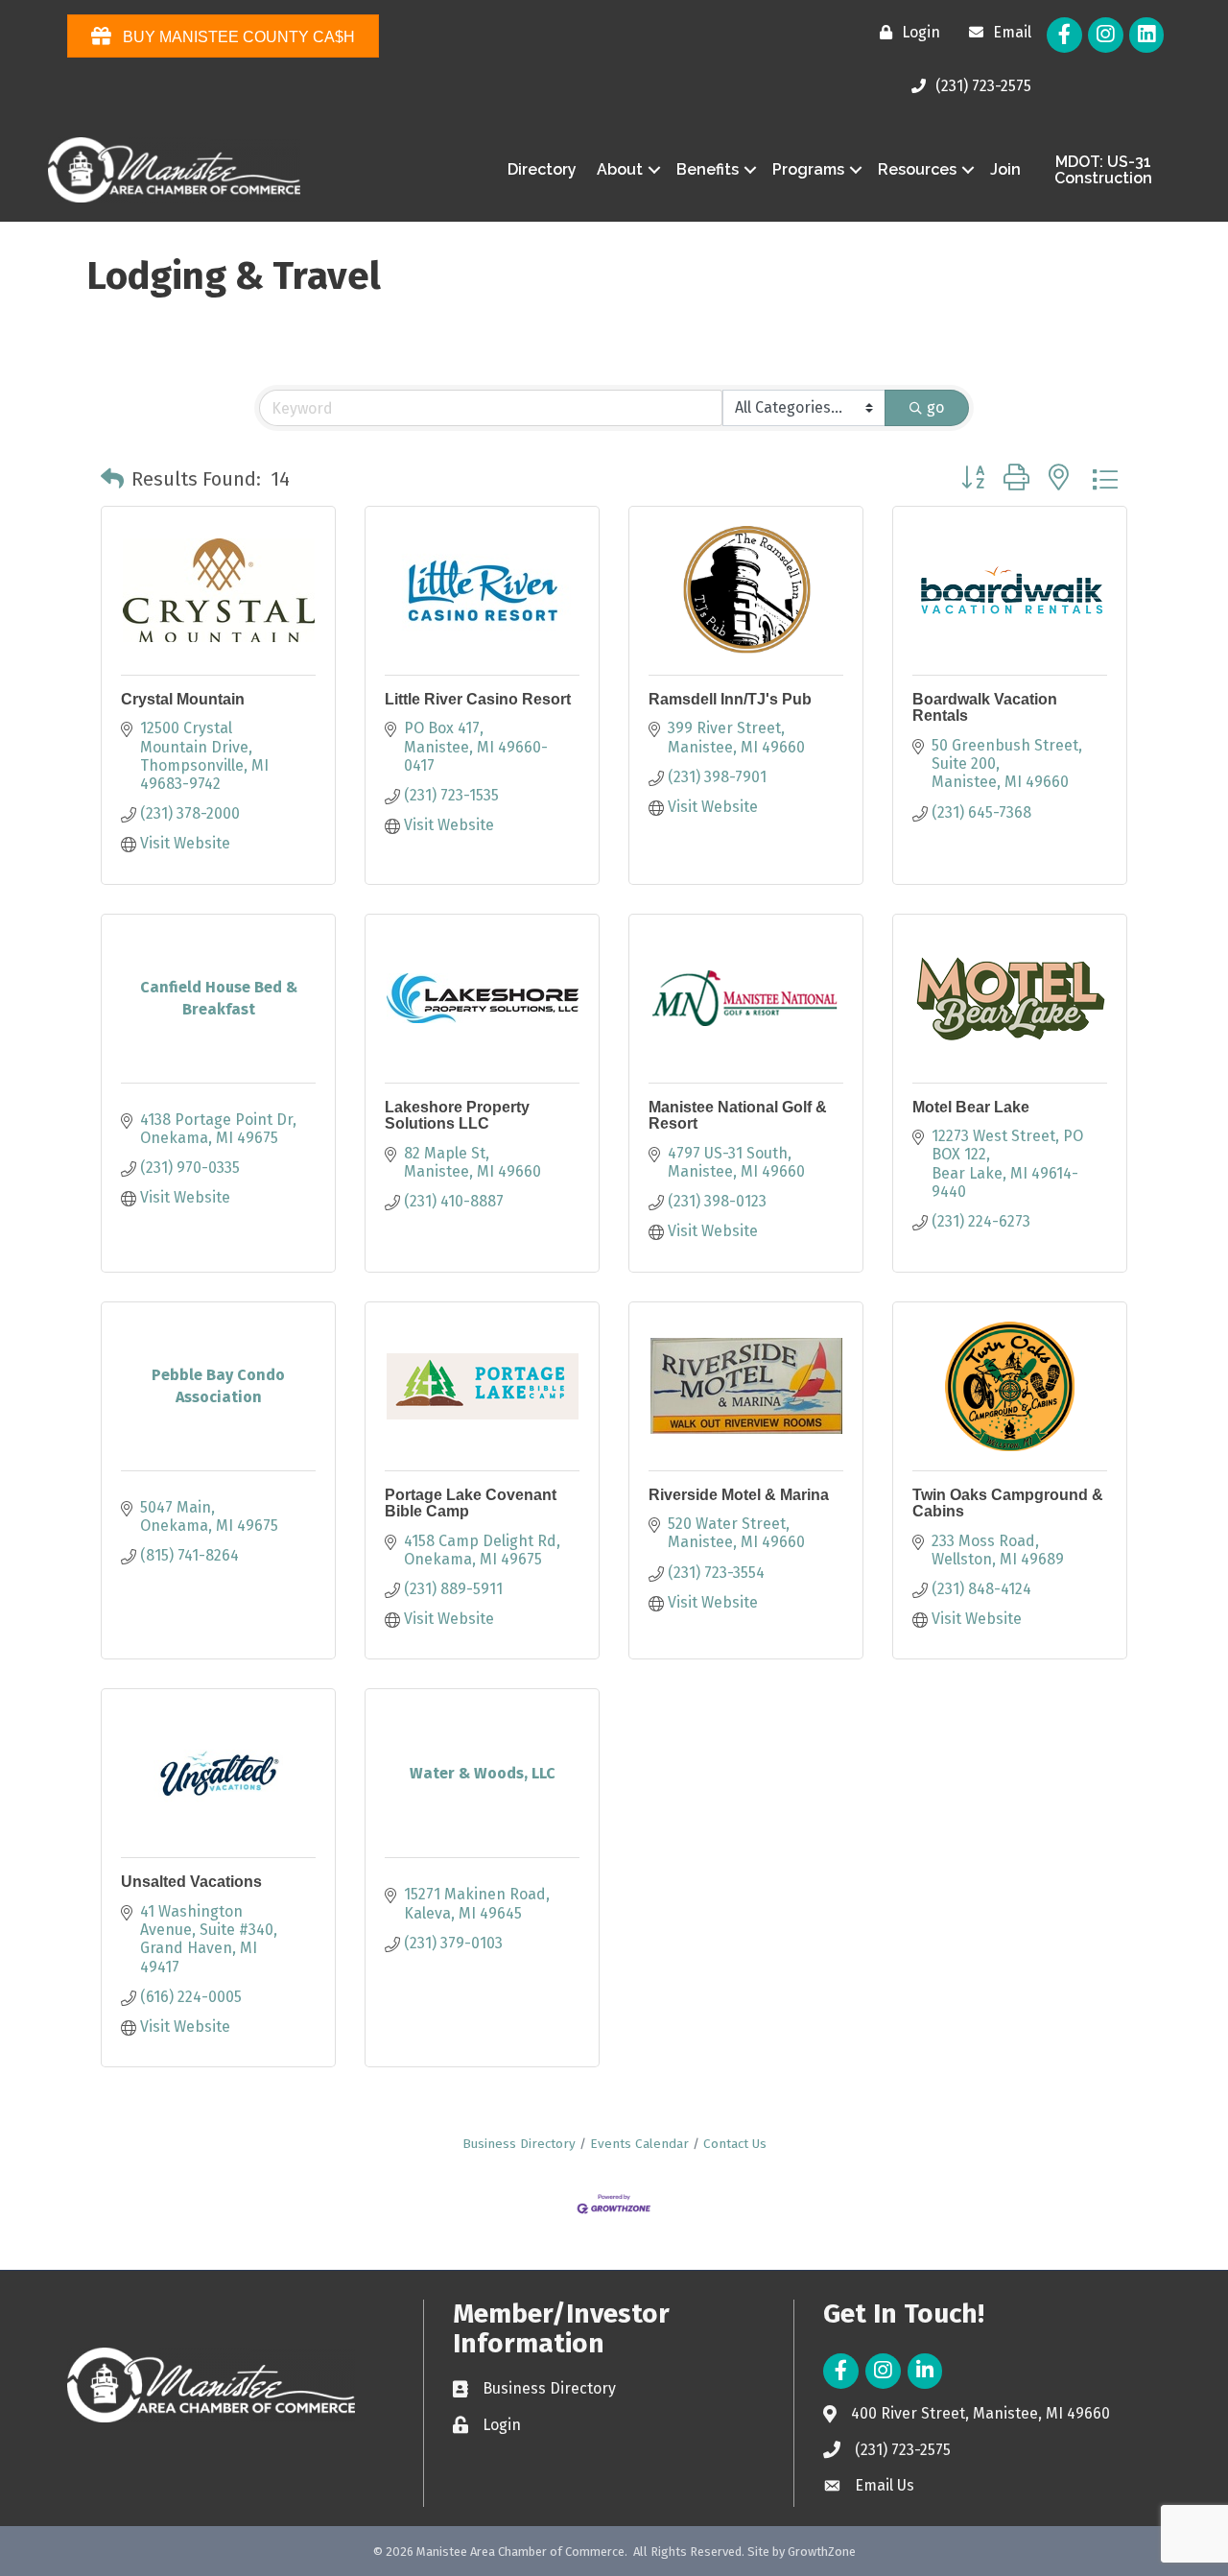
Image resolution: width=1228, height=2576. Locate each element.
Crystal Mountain (183, 699)
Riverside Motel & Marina (739, 1495)
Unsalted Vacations (191, 1882)
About (620, 169)
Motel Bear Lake (971, 1107)
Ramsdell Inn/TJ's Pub (730, 699)
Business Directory (519, 2144)
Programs (808, 169)
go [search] (935, 407)
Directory (542, 169)
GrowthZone (822, 2552)
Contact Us (735, 2144)
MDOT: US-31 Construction (1103, 170)
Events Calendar (639, 2144)
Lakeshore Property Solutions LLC (457, 1116)
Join (1005, 169)
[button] (112, 479)
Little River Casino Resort (478, 699)
